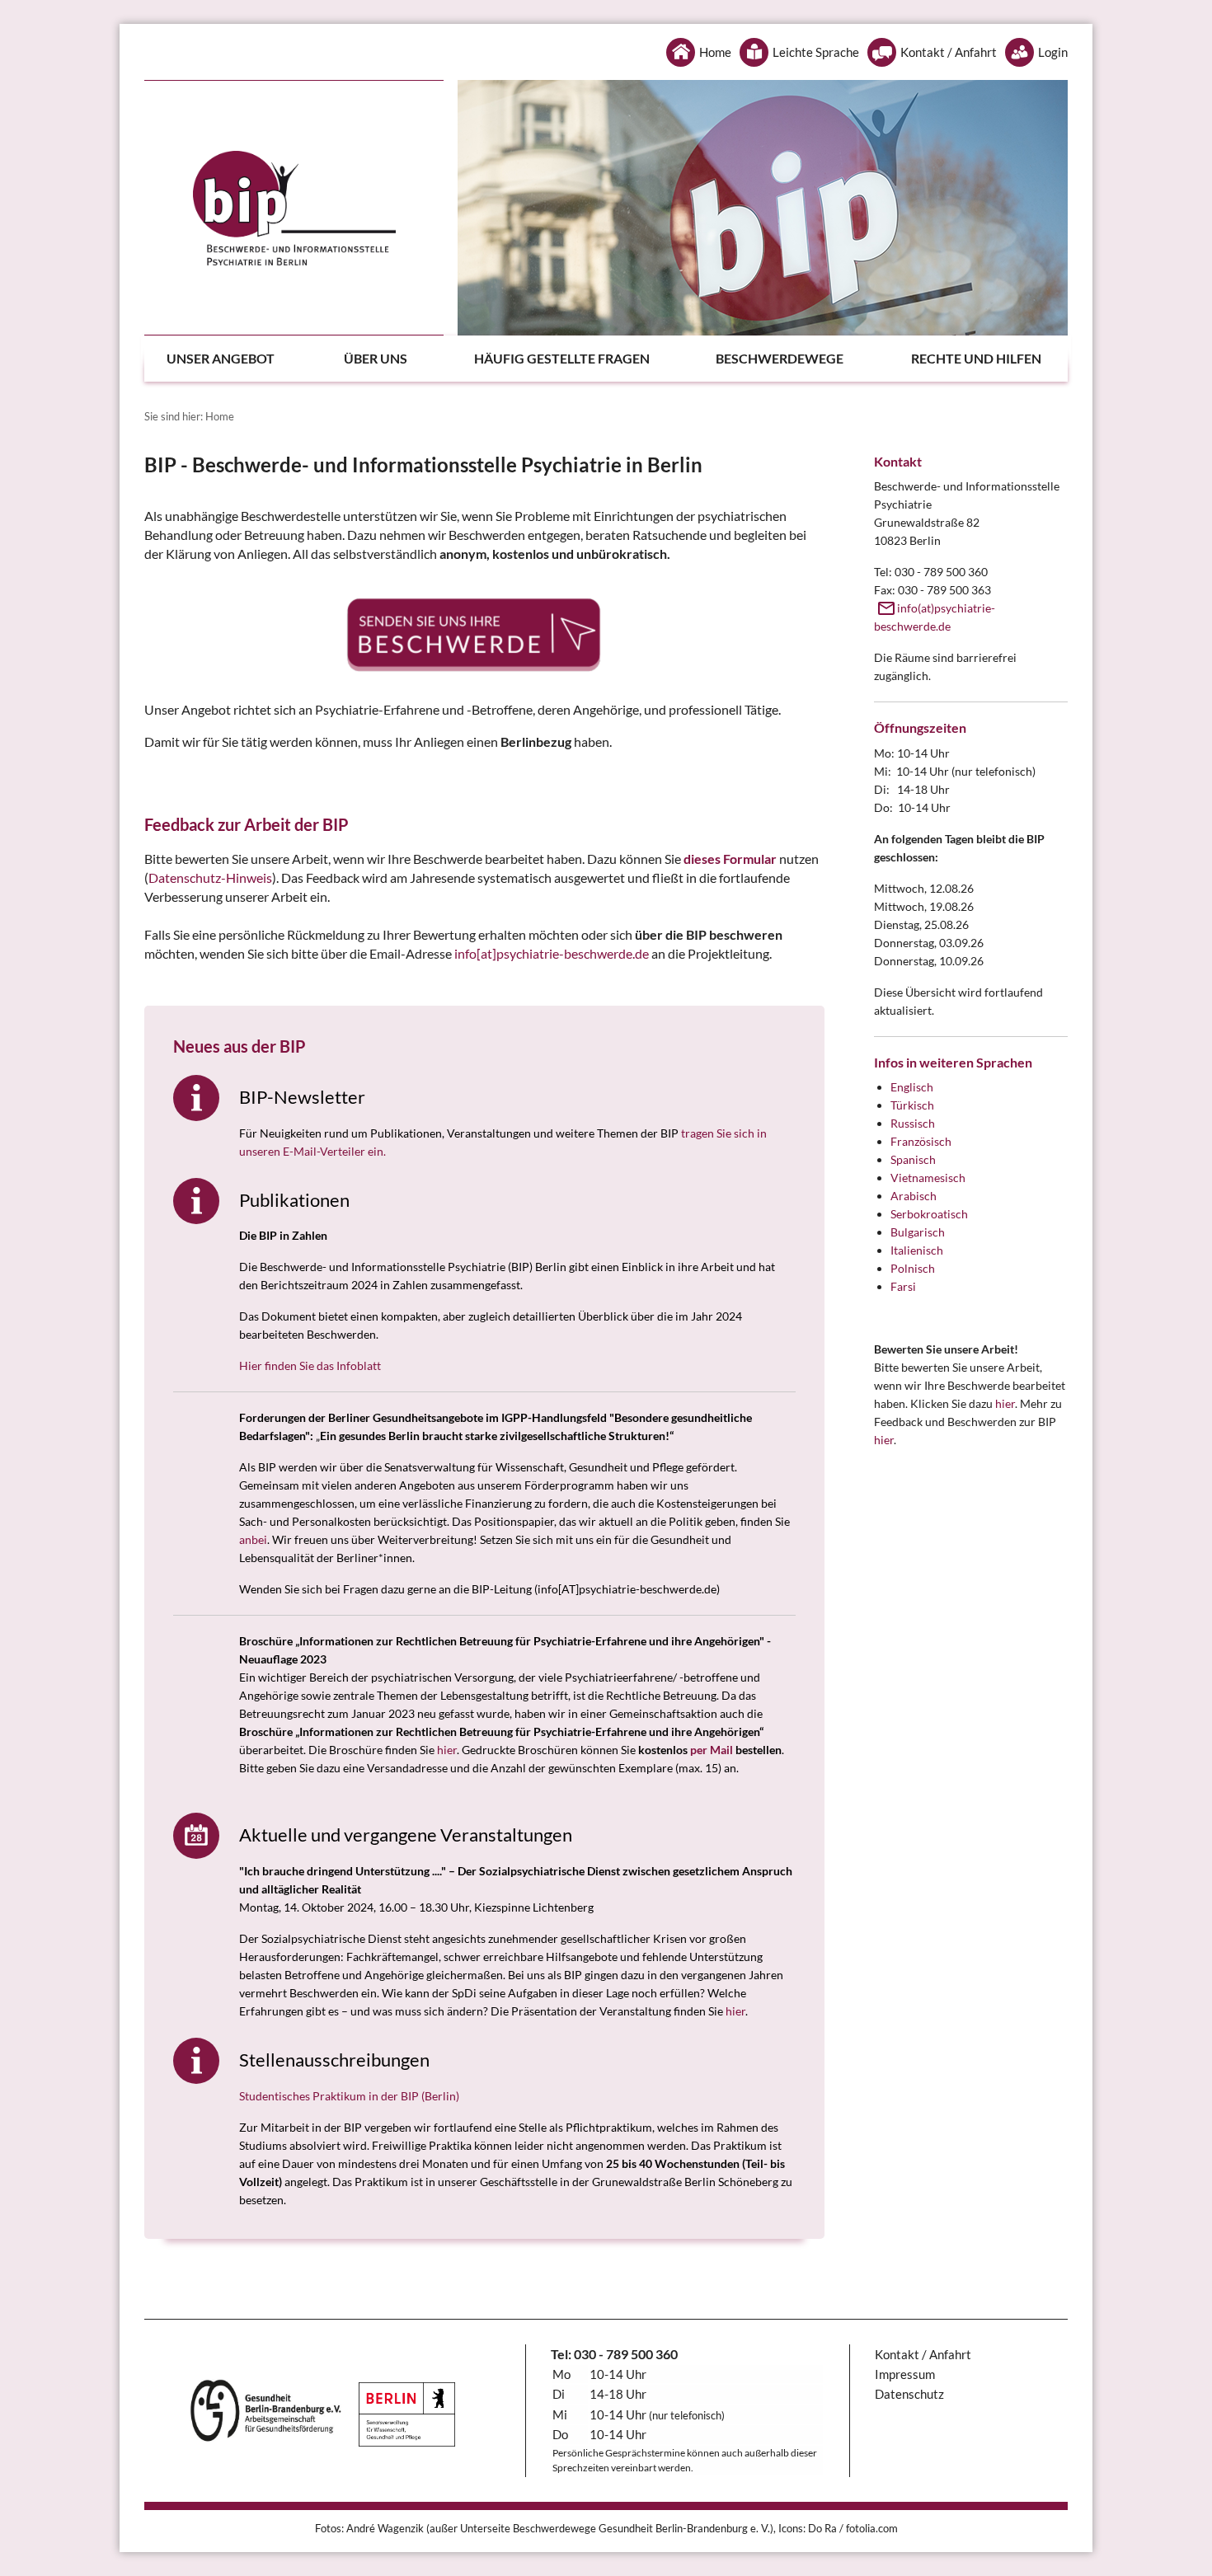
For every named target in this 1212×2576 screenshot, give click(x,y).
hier (447, 1750)
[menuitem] (237, 359)
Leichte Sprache (816, 52)
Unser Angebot (221, 358)
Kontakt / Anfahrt (949, 52)
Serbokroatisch (929, 1214)
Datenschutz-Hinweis (210, 877)
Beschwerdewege (780, 358)
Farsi (903, 1286)
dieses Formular (730, 859)
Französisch (921, 1141)
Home (715, 52)
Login (1053, 52)
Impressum (905, 2374)
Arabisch (914, 1196)
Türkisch (912, 1105)
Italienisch (917, 1250)
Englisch (912, 1087)
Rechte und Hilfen (976, 358)
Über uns (376, 358)
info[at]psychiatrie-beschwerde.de (552, 953)
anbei (253, 1539)
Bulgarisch (918, 1232)
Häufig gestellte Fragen (562, 358)
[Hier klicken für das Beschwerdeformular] (485, 634)
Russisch (913, 1123)
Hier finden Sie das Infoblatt (310, 1365)
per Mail (712, 1750)
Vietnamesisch (928, 1178)
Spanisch (913, 1159)
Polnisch (913, 1268)
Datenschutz (909, 2394)
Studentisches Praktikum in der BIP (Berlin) (349, 2096)
